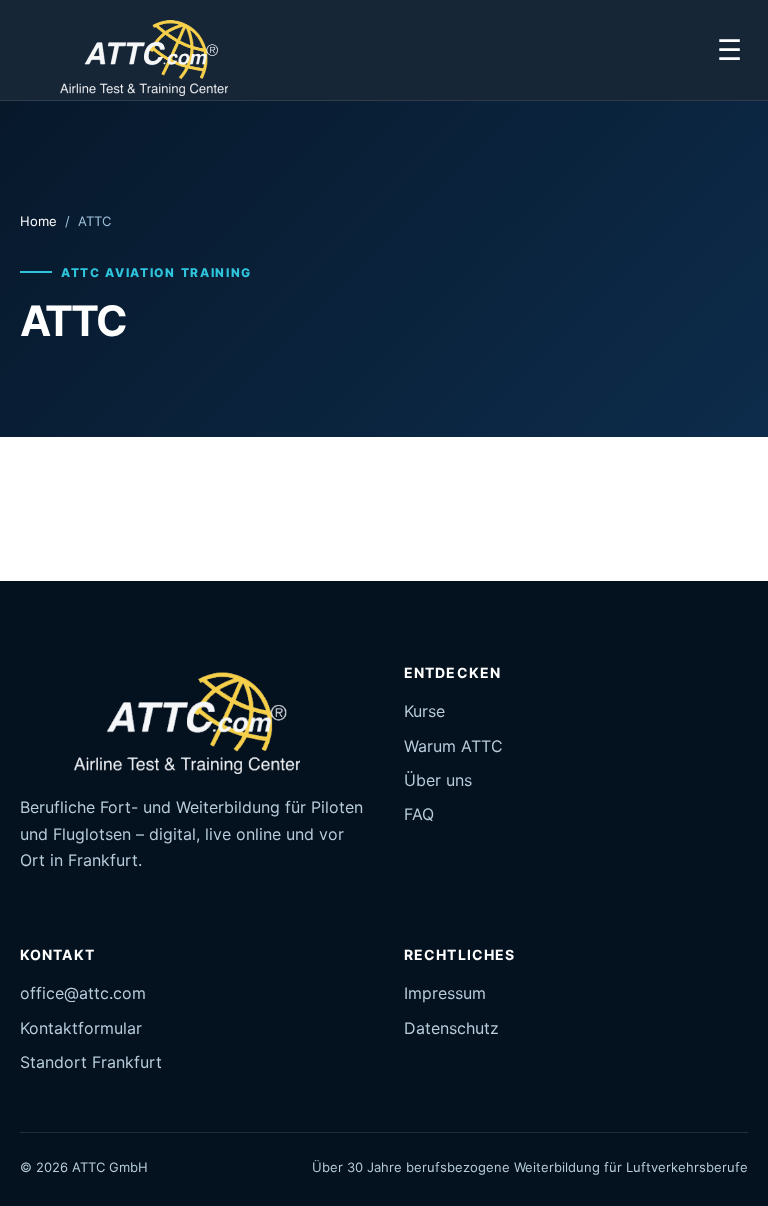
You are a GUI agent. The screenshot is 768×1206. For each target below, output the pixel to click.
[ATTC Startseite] (131, 50)
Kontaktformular (81, 1028)
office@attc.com (83, 993)
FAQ (419, 814)
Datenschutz (451, 1028)
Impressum (445, 993)
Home (38, 221)
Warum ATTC (453, 746)
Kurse (424, 711)
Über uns (438, 780)
